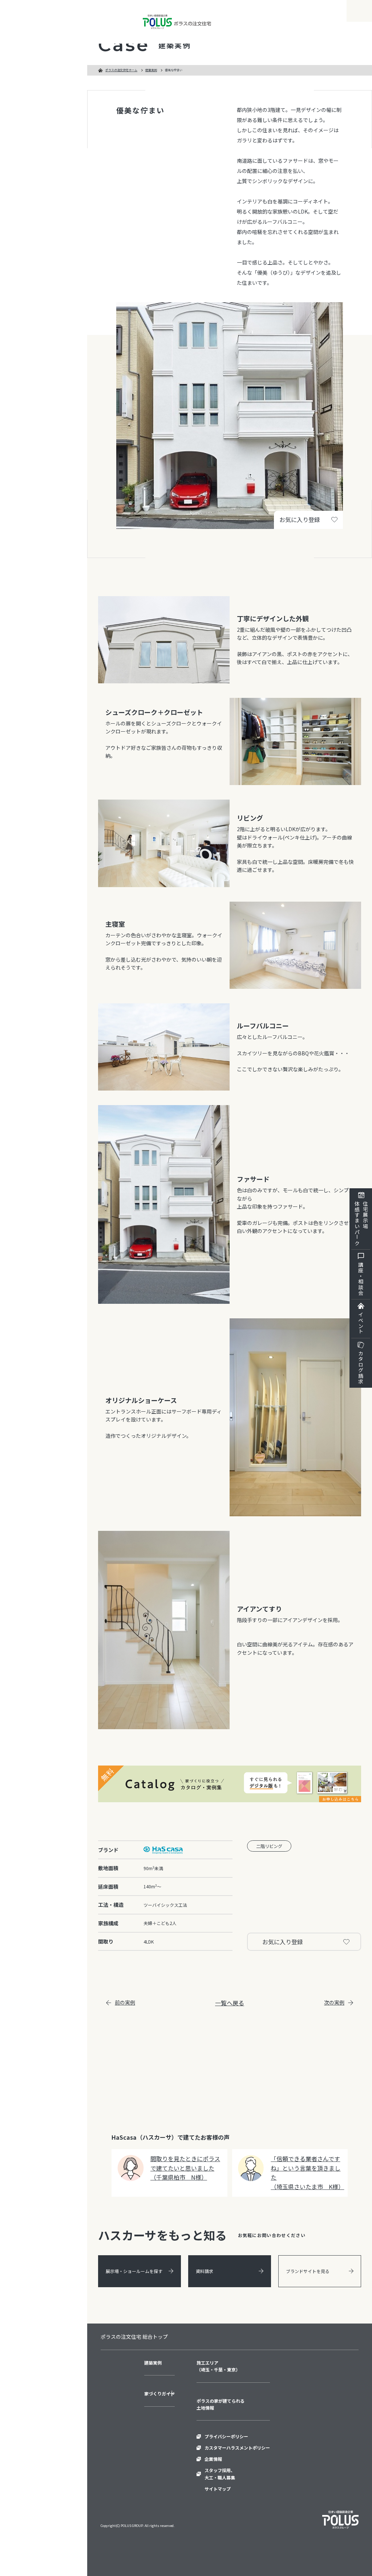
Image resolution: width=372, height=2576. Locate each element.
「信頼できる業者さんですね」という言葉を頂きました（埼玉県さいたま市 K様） (307, 2173)
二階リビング (269, 1846)
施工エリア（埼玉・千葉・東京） (218, 2366)
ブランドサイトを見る (308, 2271)
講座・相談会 (361, 1279)
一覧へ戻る (230, 2003)
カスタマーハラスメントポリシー (237, 2448)
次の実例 (334, 2002)
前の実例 (125, 2002)
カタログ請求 (361, 1367)
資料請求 (205, 2271)
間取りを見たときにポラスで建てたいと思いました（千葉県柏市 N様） (185, 2168)
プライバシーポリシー (226, 2436)
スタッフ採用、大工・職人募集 (220, 2474)
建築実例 (151, 70)
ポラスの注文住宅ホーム (121, 70)
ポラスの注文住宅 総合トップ (134, 2337)
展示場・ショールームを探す (134, 2271)
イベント (361, 1323)
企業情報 (213, 2459)
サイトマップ (218, 2489)
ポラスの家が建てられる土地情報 (221, 2404)
